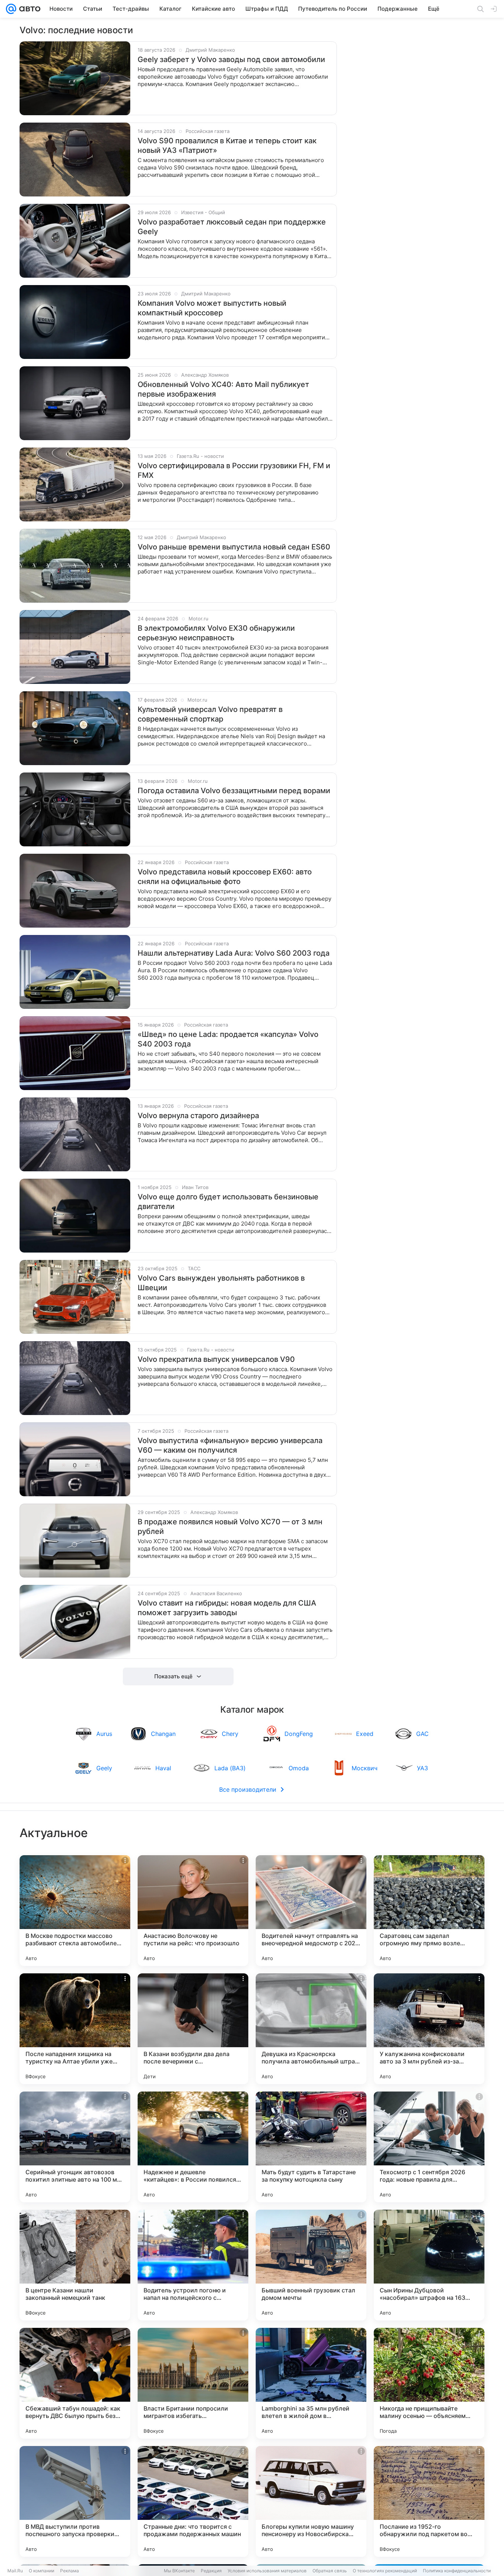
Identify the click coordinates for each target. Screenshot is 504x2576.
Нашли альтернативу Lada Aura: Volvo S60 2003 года (234, 953)
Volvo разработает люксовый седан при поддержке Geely (232, 227)
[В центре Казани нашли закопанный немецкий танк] (75, 2265)
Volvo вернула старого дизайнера (198, 1116)
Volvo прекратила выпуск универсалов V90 (216, 1359)
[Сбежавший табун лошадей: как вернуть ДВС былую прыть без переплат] (75, 2383)
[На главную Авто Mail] (28, 9)
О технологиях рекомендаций (385, 2571)
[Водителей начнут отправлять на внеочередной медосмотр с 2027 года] (311, 1911)
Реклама (70, 2571)
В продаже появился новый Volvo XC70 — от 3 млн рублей (230, 1527)
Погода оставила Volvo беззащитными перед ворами (234, 791)
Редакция (211, 2571)
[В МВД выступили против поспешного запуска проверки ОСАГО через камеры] (75, 2501)
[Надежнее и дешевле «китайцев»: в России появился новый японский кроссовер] (193, 2147)
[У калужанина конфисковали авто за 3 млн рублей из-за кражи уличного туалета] (429, 2029)
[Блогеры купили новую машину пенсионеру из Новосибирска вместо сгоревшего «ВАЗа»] (311, 2501)
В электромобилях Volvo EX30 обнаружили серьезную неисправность (216, 633)
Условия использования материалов (267, 2571)
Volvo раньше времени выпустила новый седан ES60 (234, 547)
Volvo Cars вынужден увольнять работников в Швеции (221, 1283)
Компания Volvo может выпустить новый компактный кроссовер (212, 308)
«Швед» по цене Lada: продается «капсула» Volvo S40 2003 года (228, 1039)
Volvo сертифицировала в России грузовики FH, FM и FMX (234, 470)
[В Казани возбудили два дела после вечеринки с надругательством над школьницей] (193, 2029)
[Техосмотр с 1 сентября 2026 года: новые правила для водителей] (429, 2147)
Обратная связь (330, 2571)
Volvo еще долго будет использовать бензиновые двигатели (228, 1202)
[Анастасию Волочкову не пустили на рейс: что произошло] (193, 1911)
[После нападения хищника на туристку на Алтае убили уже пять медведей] (75, 2029)
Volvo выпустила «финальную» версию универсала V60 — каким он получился (230, 1445)
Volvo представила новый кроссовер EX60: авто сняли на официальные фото (225, 877)
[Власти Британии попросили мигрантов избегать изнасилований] (193, 2383)
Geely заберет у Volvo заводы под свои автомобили (231, 59)
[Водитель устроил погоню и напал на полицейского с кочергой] (193, 2265)
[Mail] (11, 9)
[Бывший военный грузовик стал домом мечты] (311, 2265)
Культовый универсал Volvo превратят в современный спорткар (210, 714)
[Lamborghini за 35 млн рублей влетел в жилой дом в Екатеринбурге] (311, 2383)
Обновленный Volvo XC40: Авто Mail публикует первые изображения (223, 389)
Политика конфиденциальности (457, 2571)
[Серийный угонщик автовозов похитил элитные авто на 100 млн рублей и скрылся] (75, 2147)
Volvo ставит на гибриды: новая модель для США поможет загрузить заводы (227, 1608)
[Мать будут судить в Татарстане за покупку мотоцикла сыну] (311, 2147)
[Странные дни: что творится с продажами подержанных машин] (193, 2501)
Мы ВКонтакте (179, 2571)
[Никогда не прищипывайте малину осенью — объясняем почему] (429, 2383)
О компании (42, 2571)
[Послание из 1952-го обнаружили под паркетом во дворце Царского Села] (429, 2501)
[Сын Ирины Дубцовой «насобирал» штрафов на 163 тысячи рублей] (429, 2265)
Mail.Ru (15, 2571)
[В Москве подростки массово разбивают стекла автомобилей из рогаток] (75, 1911)
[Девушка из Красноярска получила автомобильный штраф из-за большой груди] (311, 2029)
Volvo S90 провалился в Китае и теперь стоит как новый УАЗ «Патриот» (227, 145)
